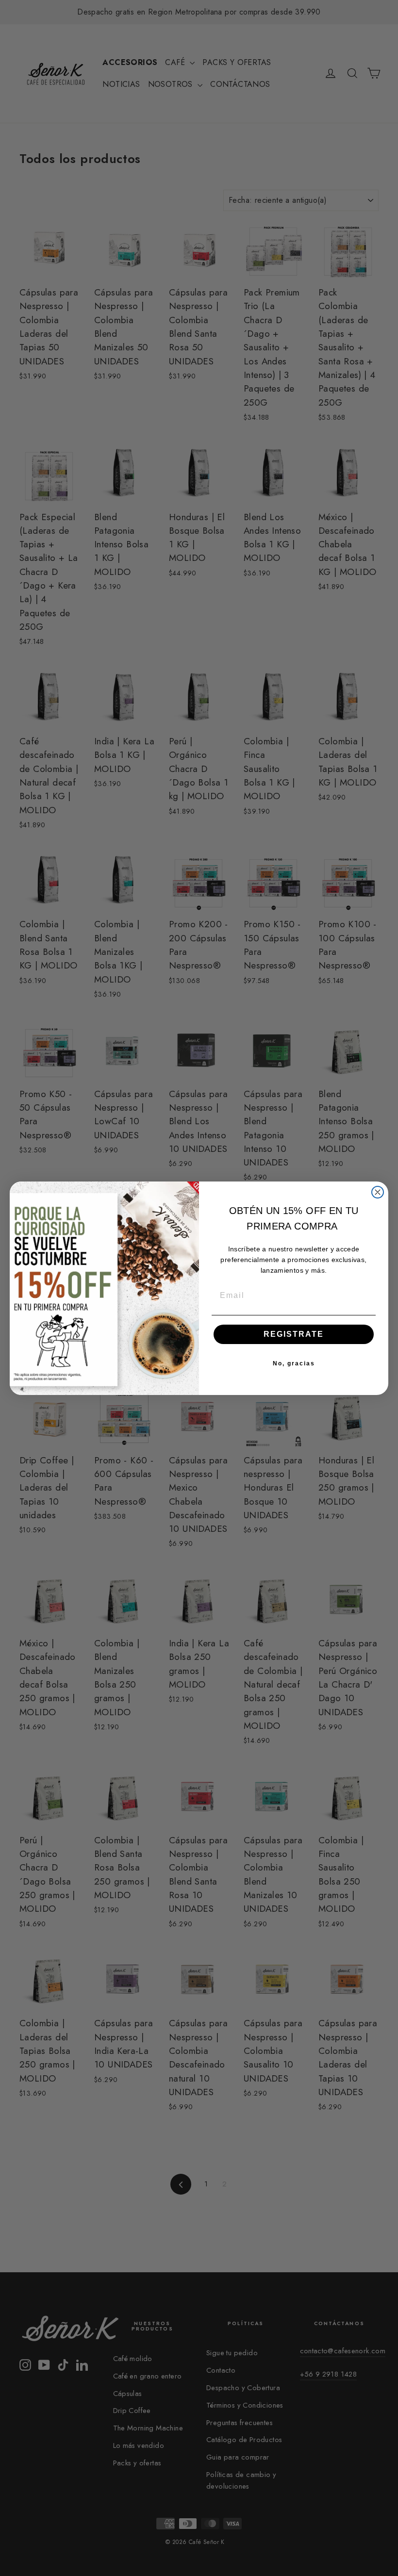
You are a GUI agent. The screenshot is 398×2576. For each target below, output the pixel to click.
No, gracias (294, 1363)
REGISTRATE (294, 1334)
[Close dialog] (378, 1192)
